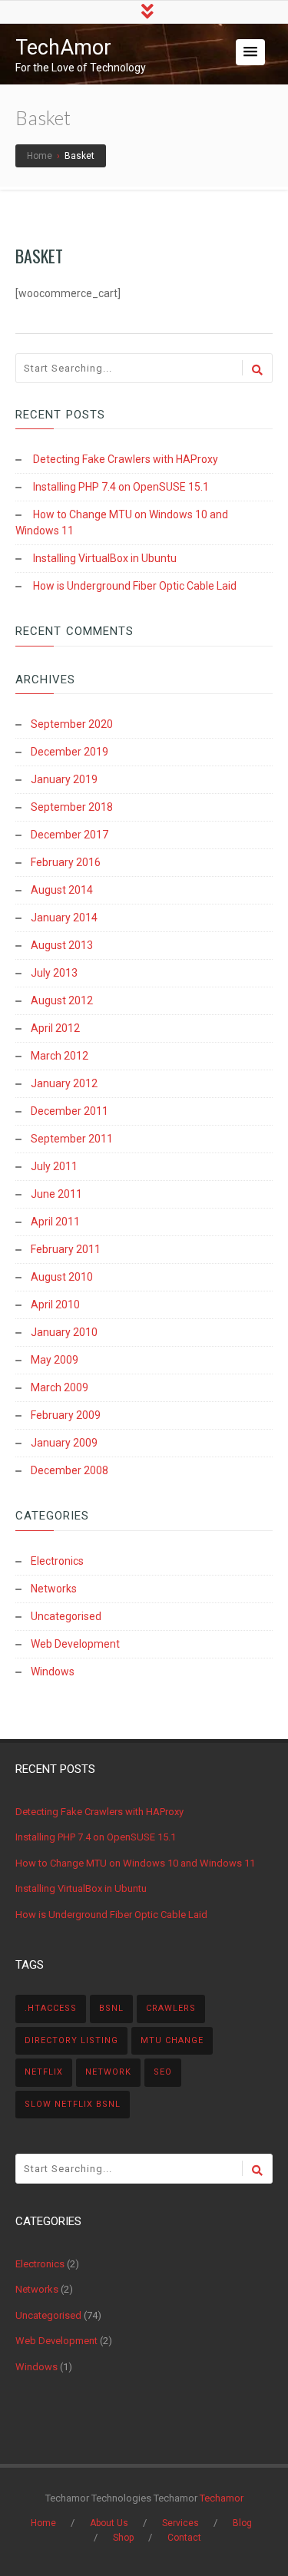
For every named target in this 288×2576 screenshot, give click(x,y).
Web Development (75, 1644)
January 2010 (64, 1332)
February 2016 (66, 862)
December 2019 (70, 752)
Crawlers (171, 2008)
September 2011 (72, 1139)
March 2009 (60, 1387)
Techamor (222, 2498)
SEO (163, 2072)
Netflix (44, 2072)
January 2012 (64, 1083)
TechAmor (63, 48)
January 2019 (64, 779)
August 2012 (62, 1000)
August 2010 (62, 1277)
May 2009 (55, 1360)
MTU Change (172, 2040)
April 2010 (55, 1305)
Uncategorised (66, 1616)
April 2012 (55, 1028)
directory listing (71, 2040)
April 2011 (55, 1222)
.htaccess (51, 2008)
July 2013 (54, 973)
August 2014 (62, 890)
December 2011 (70, 1111)
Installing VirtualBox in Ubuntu (105, 558)
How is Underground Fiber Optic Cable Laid (135, 586)
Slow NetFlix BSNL (73, 2104)
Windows (53, 1672)
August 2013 (62, 945)
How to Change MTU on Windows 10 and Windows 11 (135, 1863)
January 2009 (64, 1443)
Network (108, 2072)
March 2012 (60, 1056)
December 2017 (70, 835)
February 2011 (66, 1249)
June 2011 (56, 1194)
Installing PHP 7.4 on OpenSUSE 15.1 (121, 487)
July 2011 (54, 1166)
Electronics (57, 1561)
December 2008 (70, 1470)
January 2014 (64, 918)
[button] (250, 52)
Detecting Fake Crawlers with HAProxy (126, 459)
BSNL (111, 2008)
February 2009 (66, 1415)
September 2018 (72, 807)
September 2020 (72, 724)
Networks (54, 1589)
